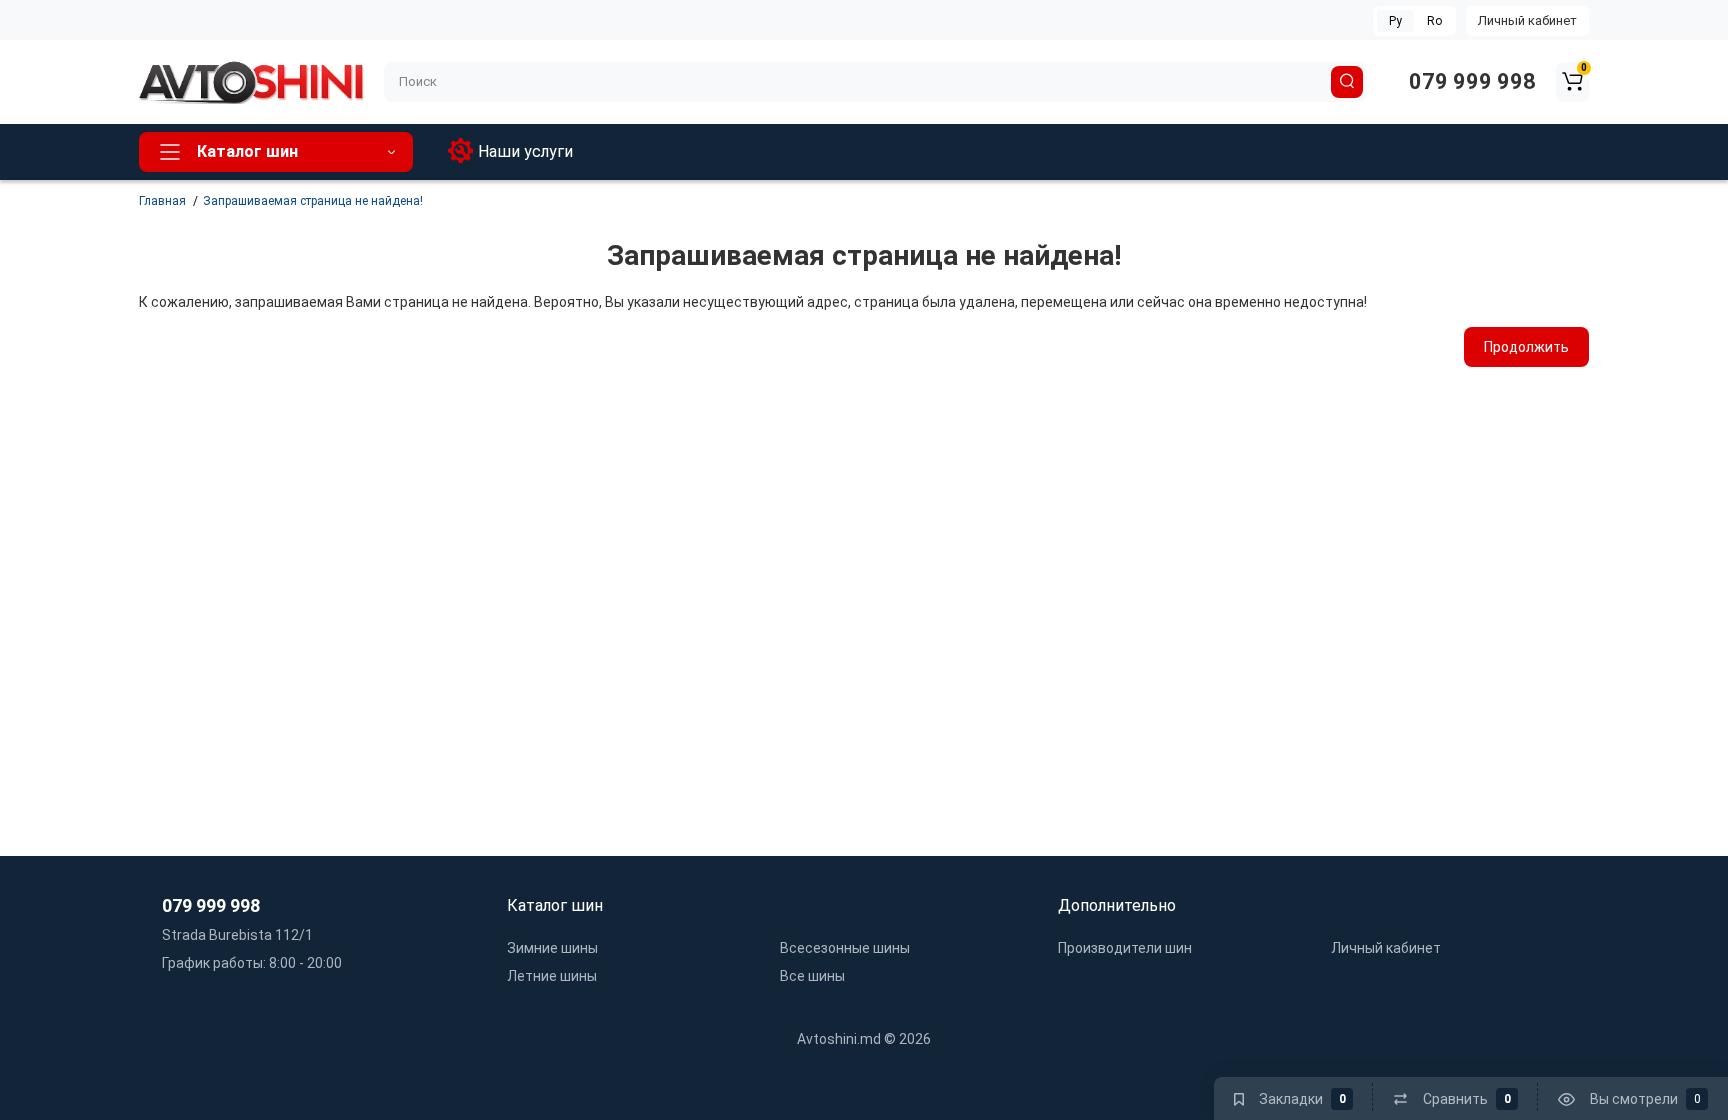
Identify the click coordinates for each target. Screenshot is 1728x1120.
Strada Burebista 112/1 (236, 935)
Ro (1434, 21)
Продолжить (1526, 347)
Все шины (812, 976)
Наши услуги (525, 151)
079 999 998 (1470, 81)
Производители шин (1125, 948)
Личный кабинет (1527, 20)
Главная (162, 201)
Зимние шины (552, 948)
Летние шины (552, 976)
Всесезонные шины (845, 948)
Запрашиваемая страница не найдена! (313, 201)
